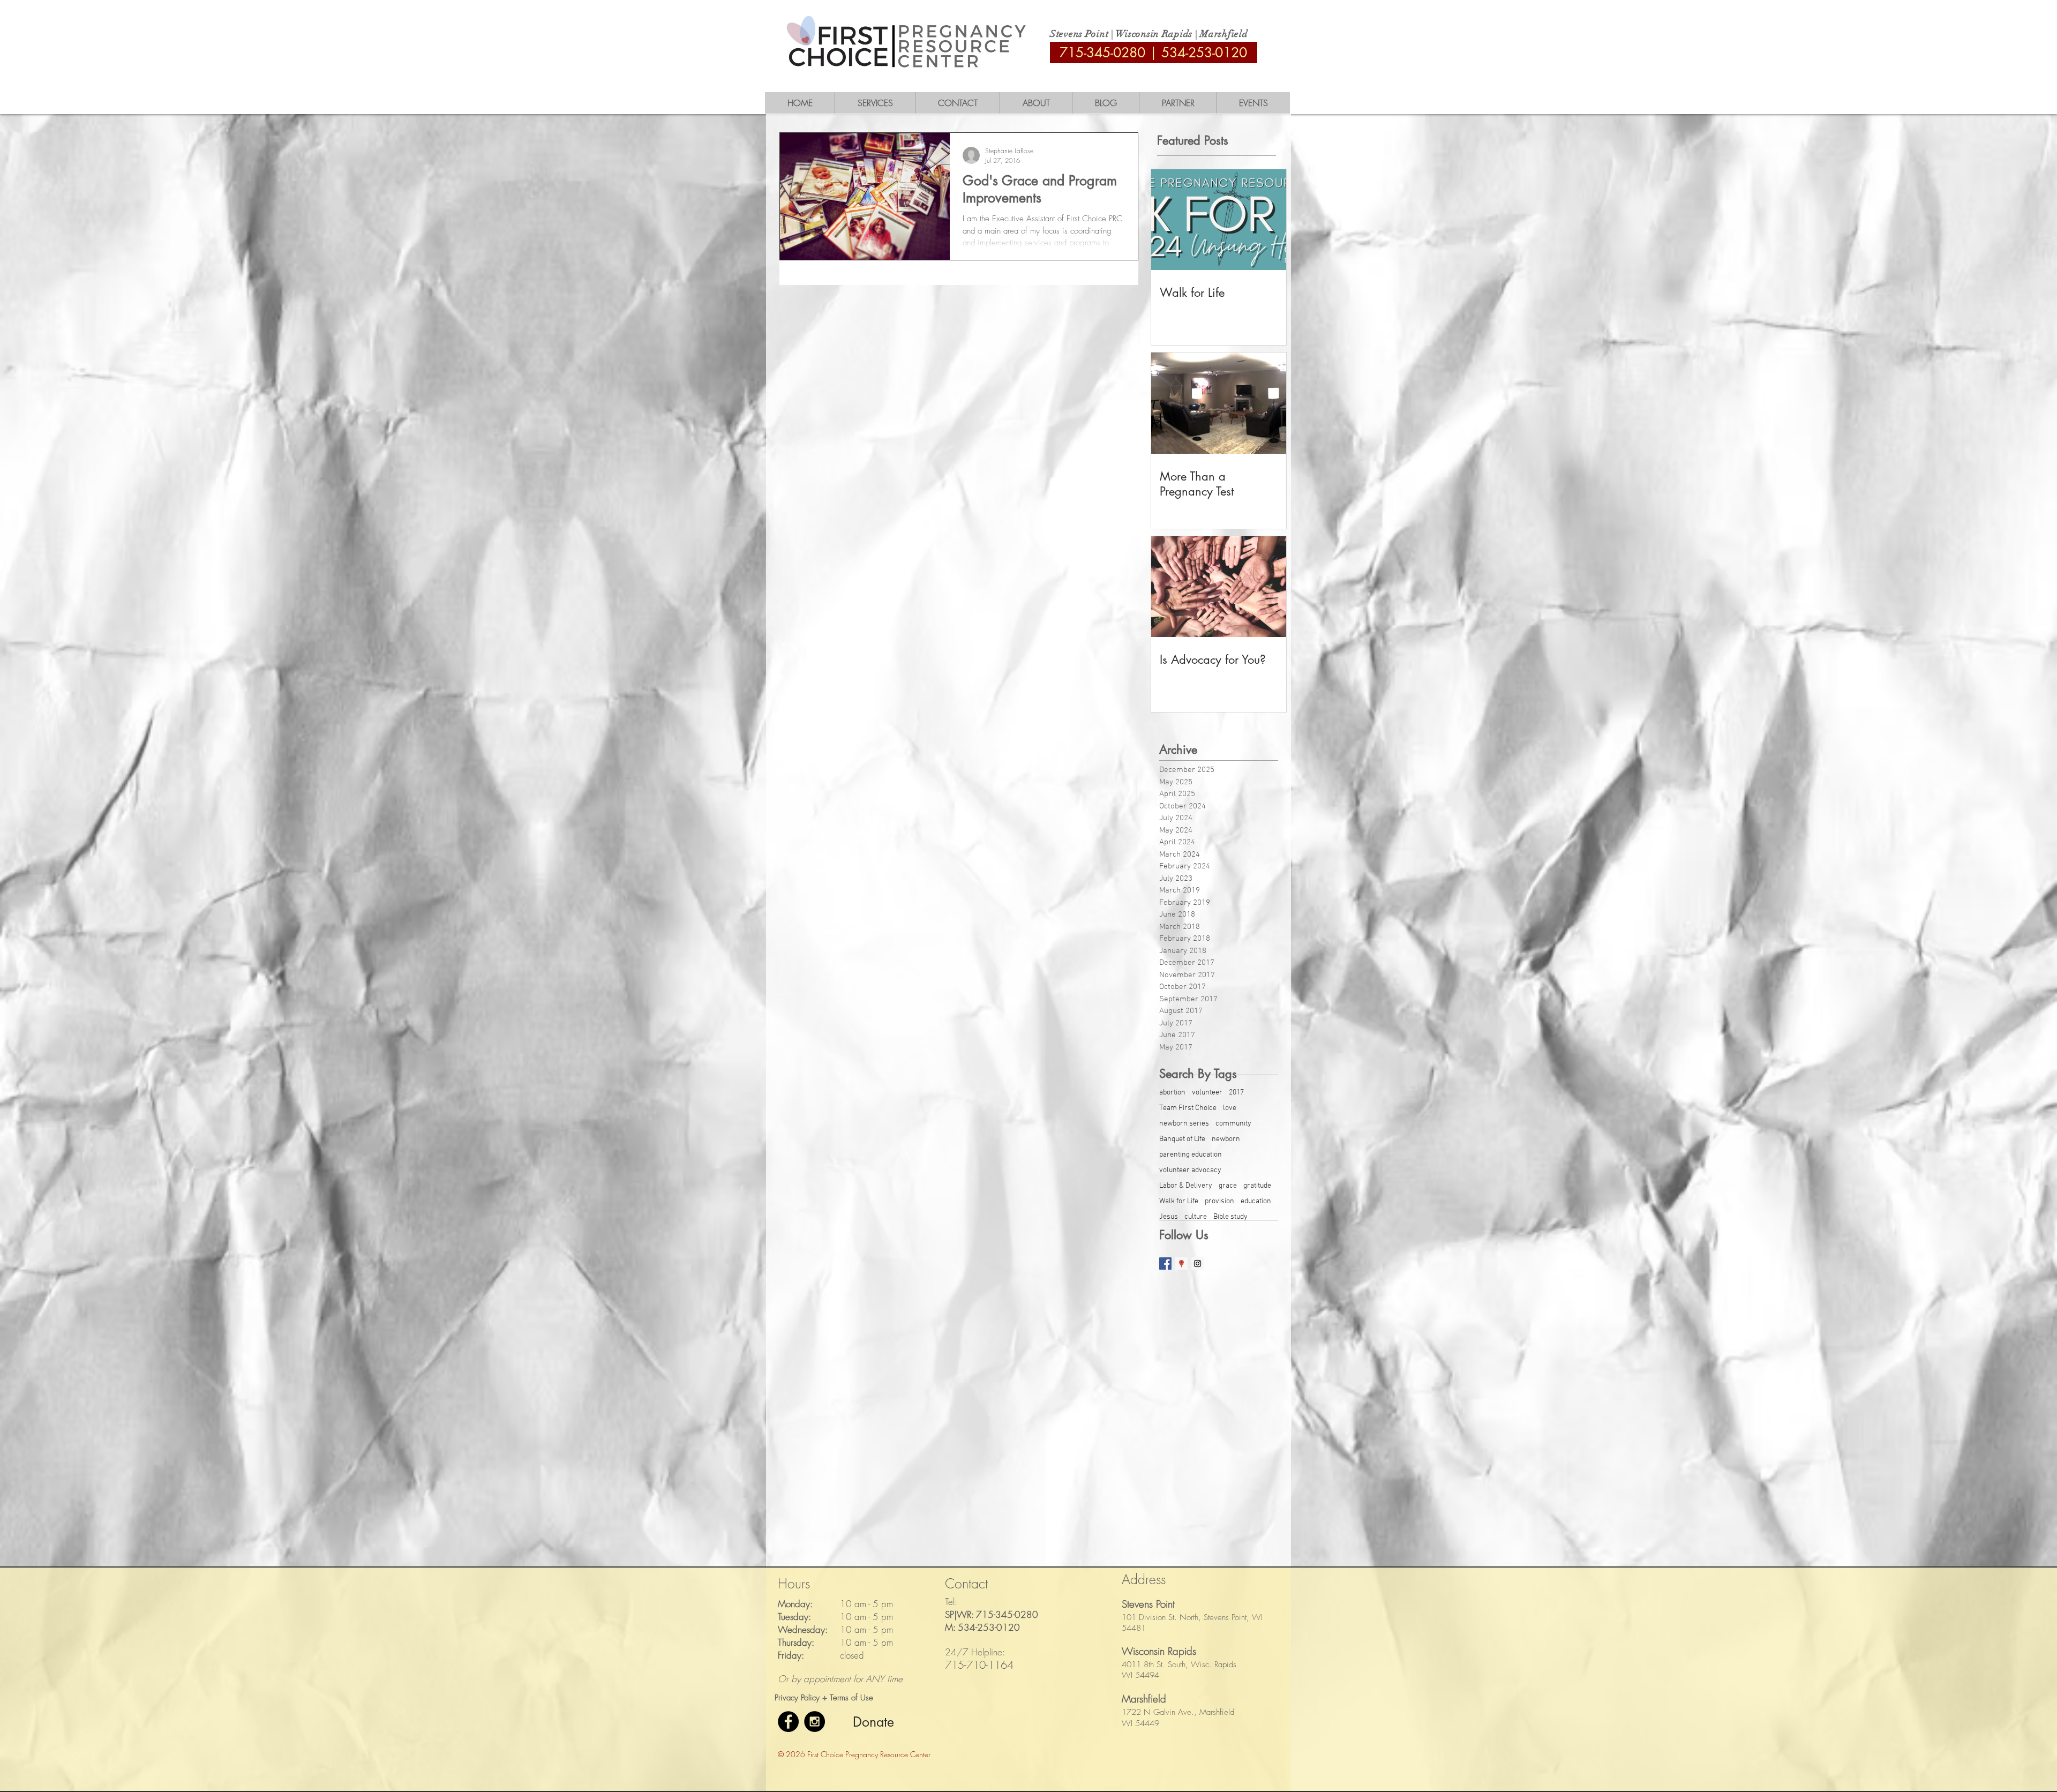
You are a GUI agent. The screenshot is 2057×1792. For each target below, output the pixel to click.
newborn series (1184, 1124)
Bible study (1230, 1217)
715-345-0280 (1102, 53)
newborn (1226, 1139)
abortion (1172, 1093)
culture (1196, 1217)
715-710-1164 (979, 1665)
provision (1219, 1201)
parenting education (1191, 1155)
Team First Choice (1188, 1108)
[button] (875, 103)
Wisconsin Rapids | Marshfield (1182, 34)
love (1230, 1108)
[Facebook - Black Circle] (788, 1722)
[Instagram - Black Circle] (814, 1722)
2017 (1236, 1093)
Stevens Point (1079, 34)
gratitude (1257, 1186)
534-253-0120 (1204, 53)
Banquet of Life (1182, 1139)
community (1233, 1124)
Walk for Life (1179, 1201)
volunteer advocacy (1190, 1170)
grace (1228, 1186)
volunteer (1207, 1093)
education (1256, 1201)
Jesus (1169, 1217)
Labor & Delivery (1186, 1186)
